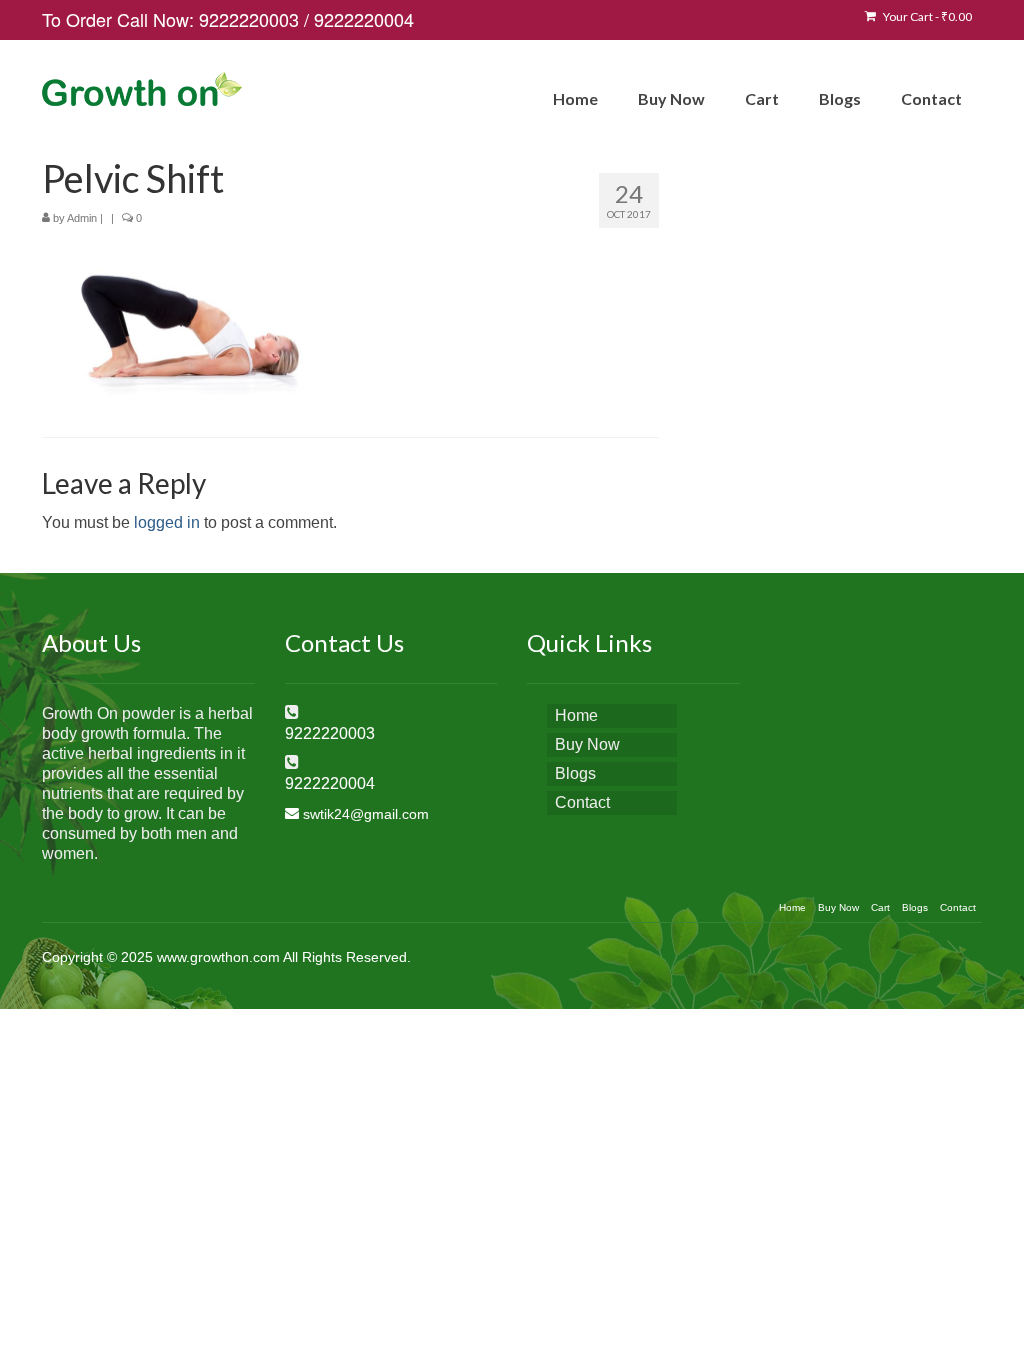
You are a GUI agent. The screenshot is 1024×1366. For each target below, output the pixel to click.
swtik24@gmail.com (366, 814)
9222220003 (249, 19)
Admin (82, 218)
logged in (167, 522)
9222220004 (364, 19)
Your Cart (926, 16)
